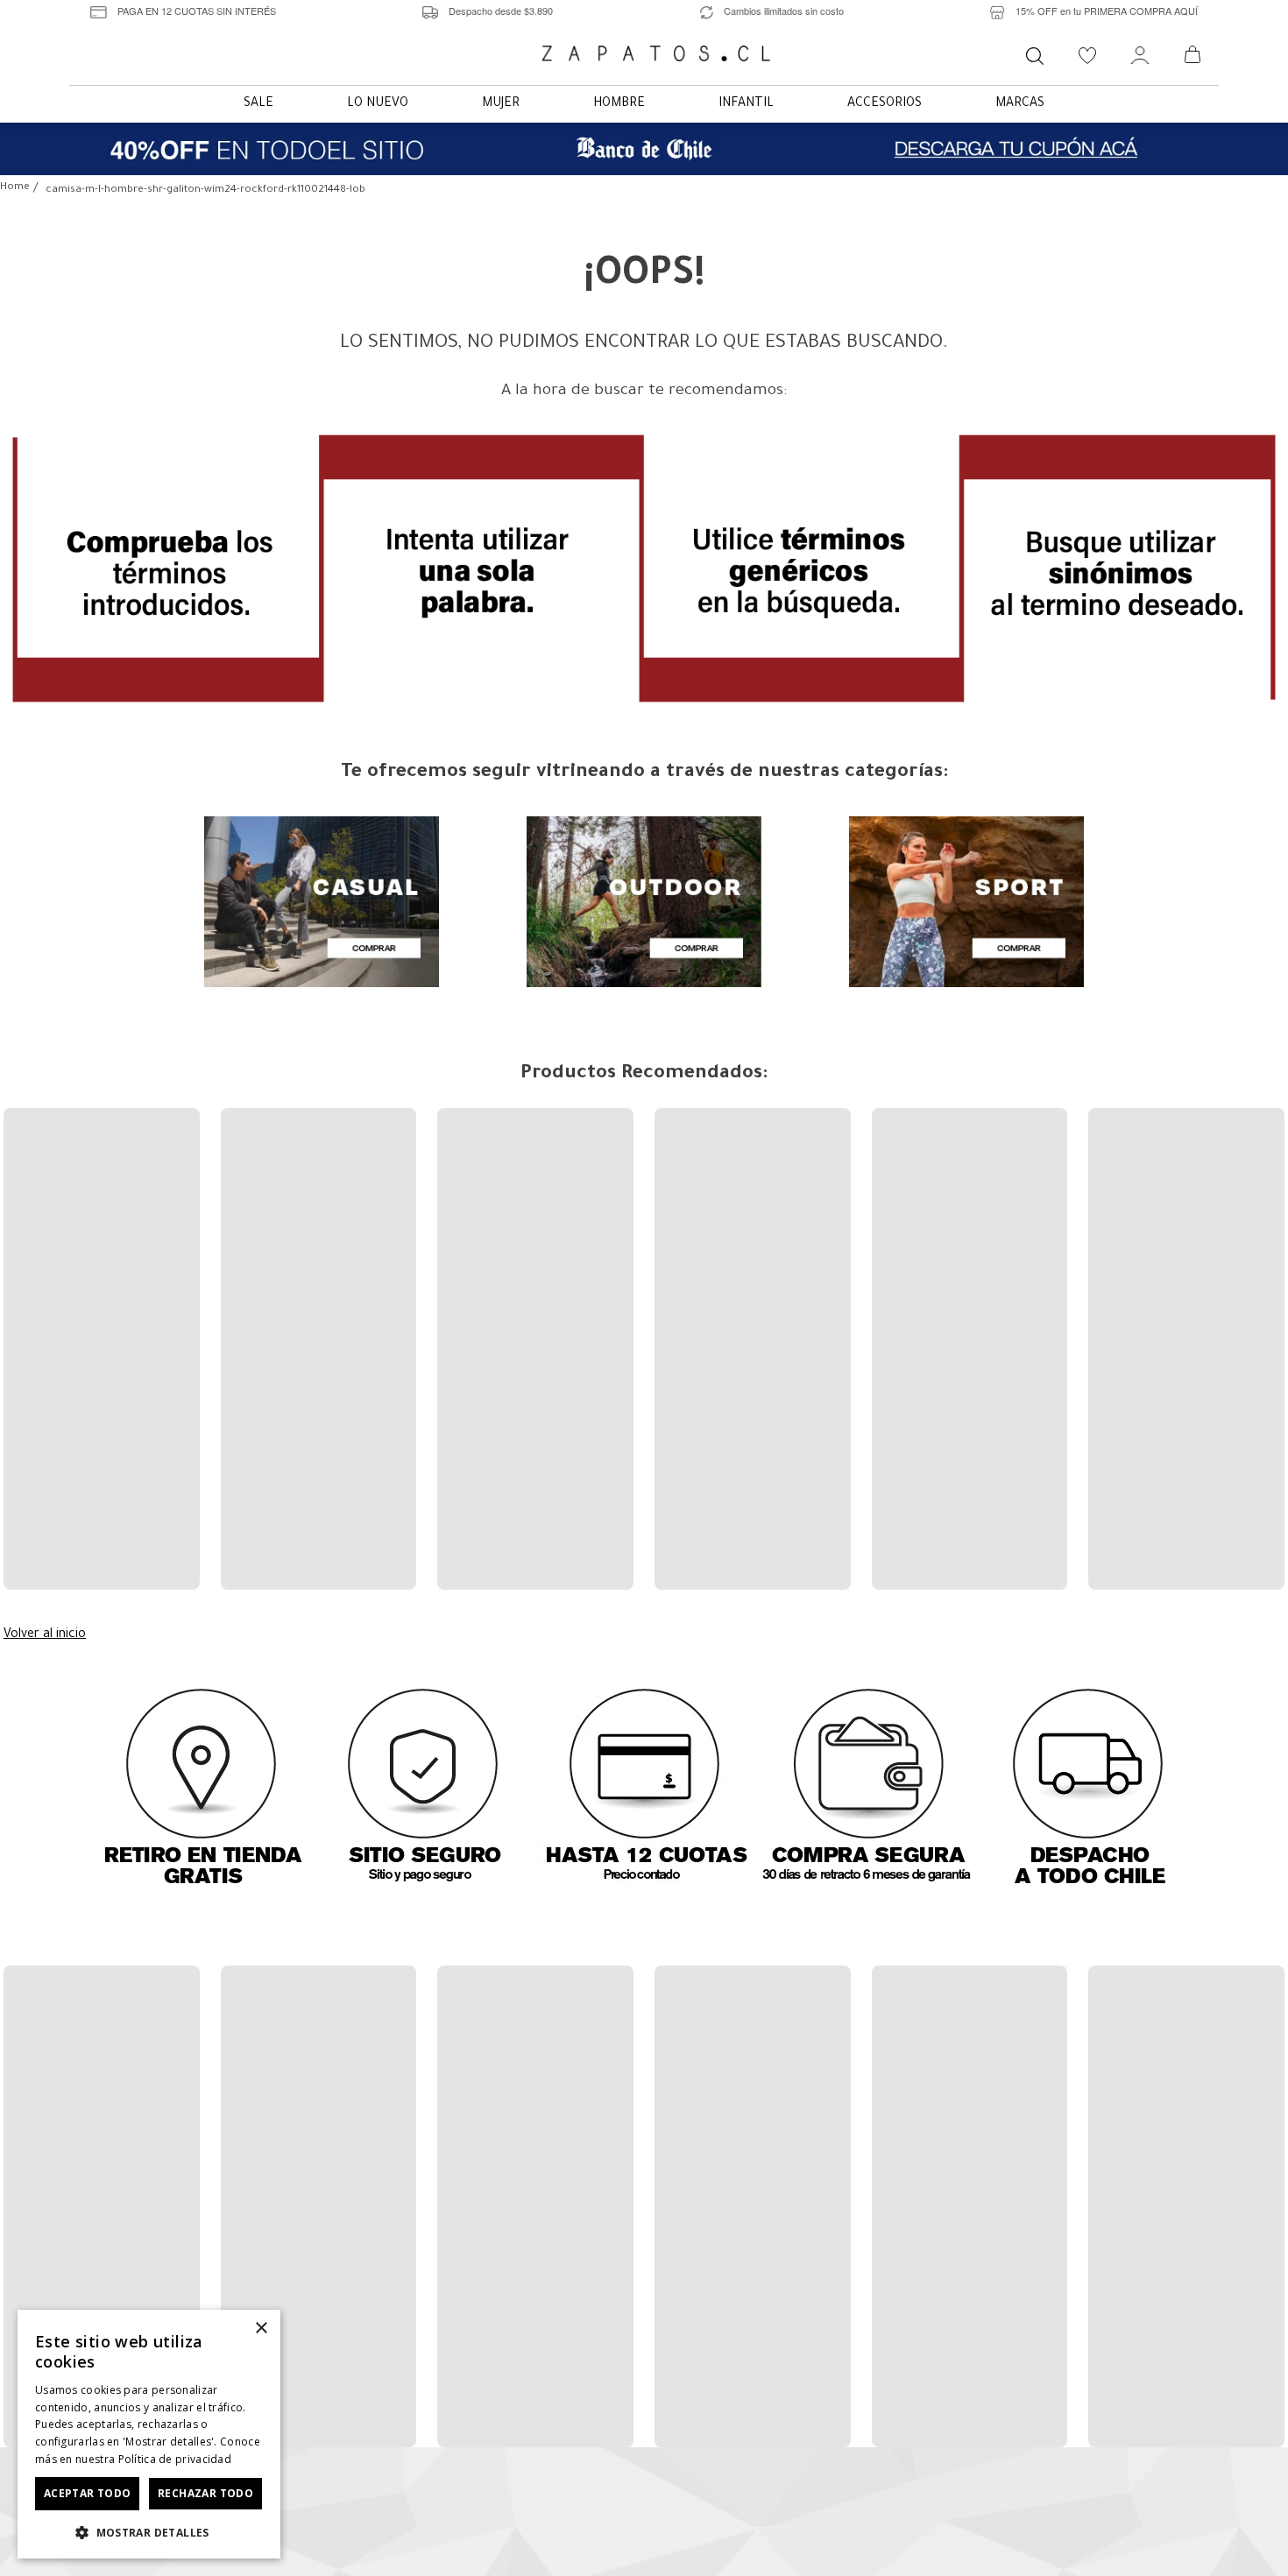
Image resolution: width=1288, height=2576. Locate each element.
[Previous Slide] (20, 1208)
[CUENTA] (1140, 56)
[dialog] (149, 2434)
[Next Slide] (1268, 1208)
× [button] (261, 2329)
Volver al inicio (45, 1353)
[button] (149, 2531)
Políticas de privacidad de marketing (698, 2176)
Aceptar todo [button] (88, 2493)
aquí (710, 2536)
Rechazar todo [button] (205, 2493)
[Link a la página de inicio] (15, 189)
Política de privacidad (175, 2459)
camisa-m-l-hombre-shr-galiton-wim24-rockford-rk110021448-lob (205, 191)
